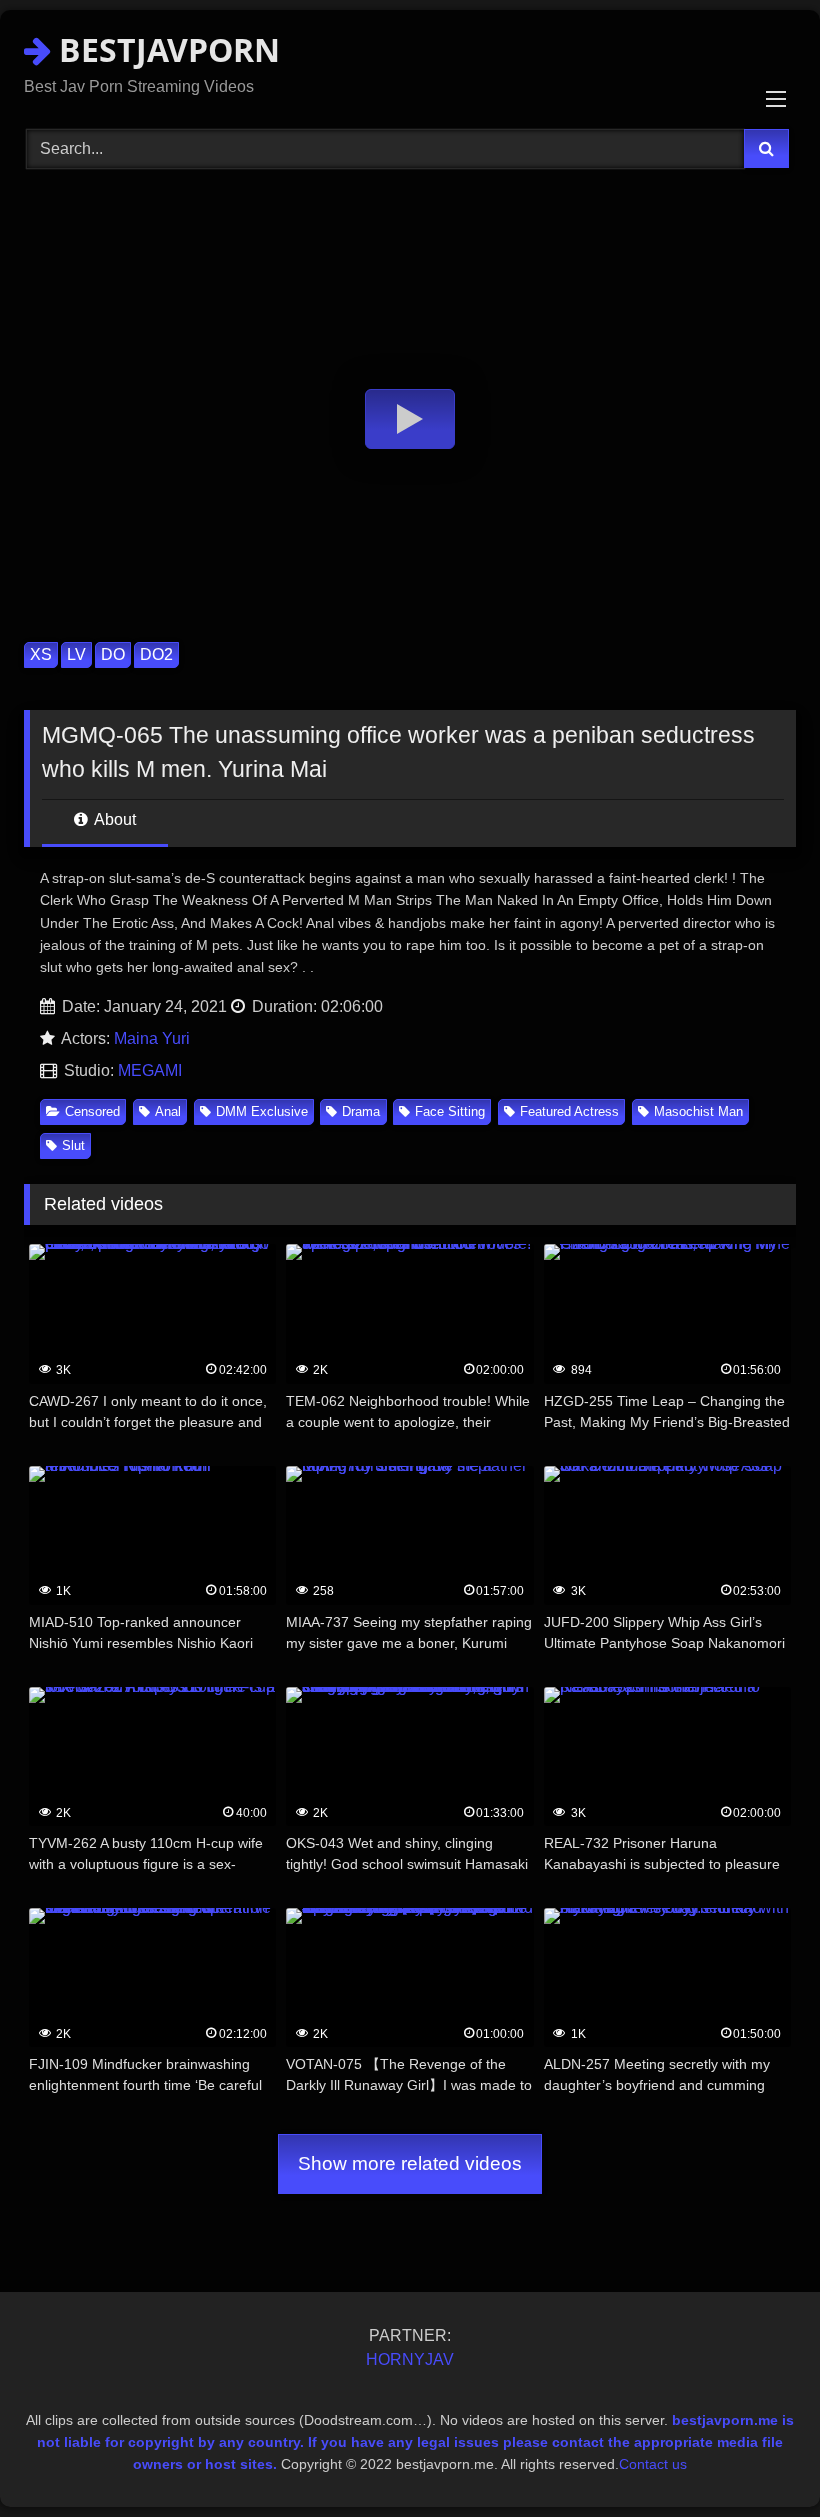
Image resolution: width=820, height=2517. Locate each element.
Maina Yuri (152, 1038)
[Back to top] (758, 2457)
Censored (92, 1111)
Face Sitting (450, 1111)
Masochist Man (698, 1111)
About (113, 819)
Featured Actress (569, 1111)
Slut (73, 1145)
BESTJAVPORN (165, 49)
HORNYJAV (410, 2359)
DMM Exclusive (262, 1111)
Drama (361, 1111)
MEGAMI (150, 1070)
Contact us (653, 2464)
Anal (168, 1111)
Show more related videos (410, 2163)
